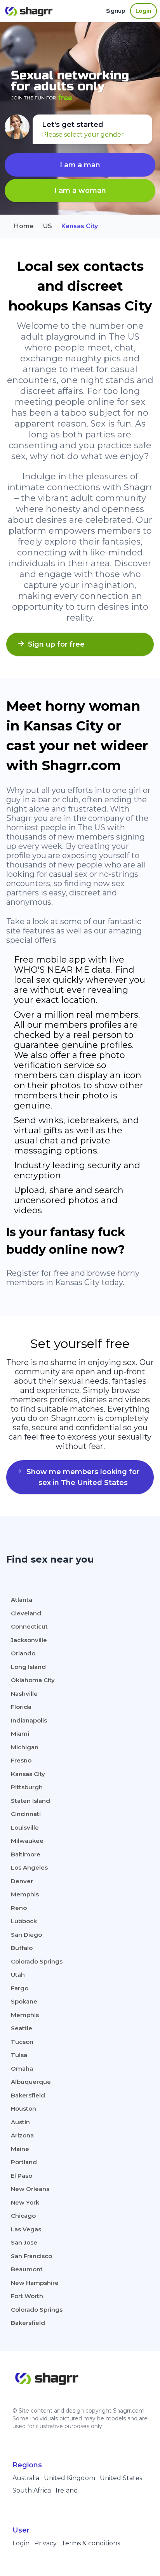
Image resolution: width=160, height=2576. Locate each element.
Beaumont (27, 2269)
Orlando (23, 1653)
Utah (18, 1975)
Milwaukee (27, 1841)
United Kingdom (70, 2478)
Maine (20, 2149)
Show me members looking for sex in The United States (83, 1477)
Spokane (24, 2001)
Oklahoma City (33, 1680)
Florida (21, 1707)
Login (21, 2543)
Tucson (22, 2042)
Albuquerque (31, 2082)
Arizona (22, 2135)
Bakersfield (28, 2095)
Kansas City (28, 1774)
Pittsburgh (27, 1787)
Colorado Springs (37, 1961)
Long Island (28, 1667)
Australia (26, 2478)
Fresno (21, 1760)
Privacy (45, 2543)
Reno (19, 1908)
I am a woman (80, 191)
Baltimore (26, 1854)
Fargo (20, 1988)
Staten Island (30, 1801)
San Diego (26, 1935)
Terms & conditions (91, 2543)
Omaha (22, 2069)
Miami (20, 1734)
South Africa (32, 2490)
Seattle (22, 2028)
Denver (22, 1881)
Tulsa (19, 2055)
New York (25, 2202)
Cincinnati (26, 1814)
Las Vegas (26, 2229)
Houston (23, 2109)
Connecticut (29, 1626)
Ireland (67, 2490)
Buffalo (22, 1948)
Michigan (25, 1747)
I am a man (80, 165)
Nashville (24, 1694)
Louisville (25, 1827)
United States (121, 2478)
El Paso (22, 2176)
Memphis (25, 1894)
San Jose (24, 2242)
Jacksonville (29, 1640)
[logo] (31, 11)
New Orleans (30, 2189)
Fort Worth (27, 2296)
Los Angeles (29, 1867)
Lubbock (24, 1921)
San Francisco (31, 2256)
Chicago (23, 2216)
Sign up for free (56, 644)
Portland (24, 2162)
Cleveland (26, 1613)
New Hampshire (35, 2283)
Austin (20, 2122)
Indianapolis (29, 1720)
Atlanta (22, 1600)
